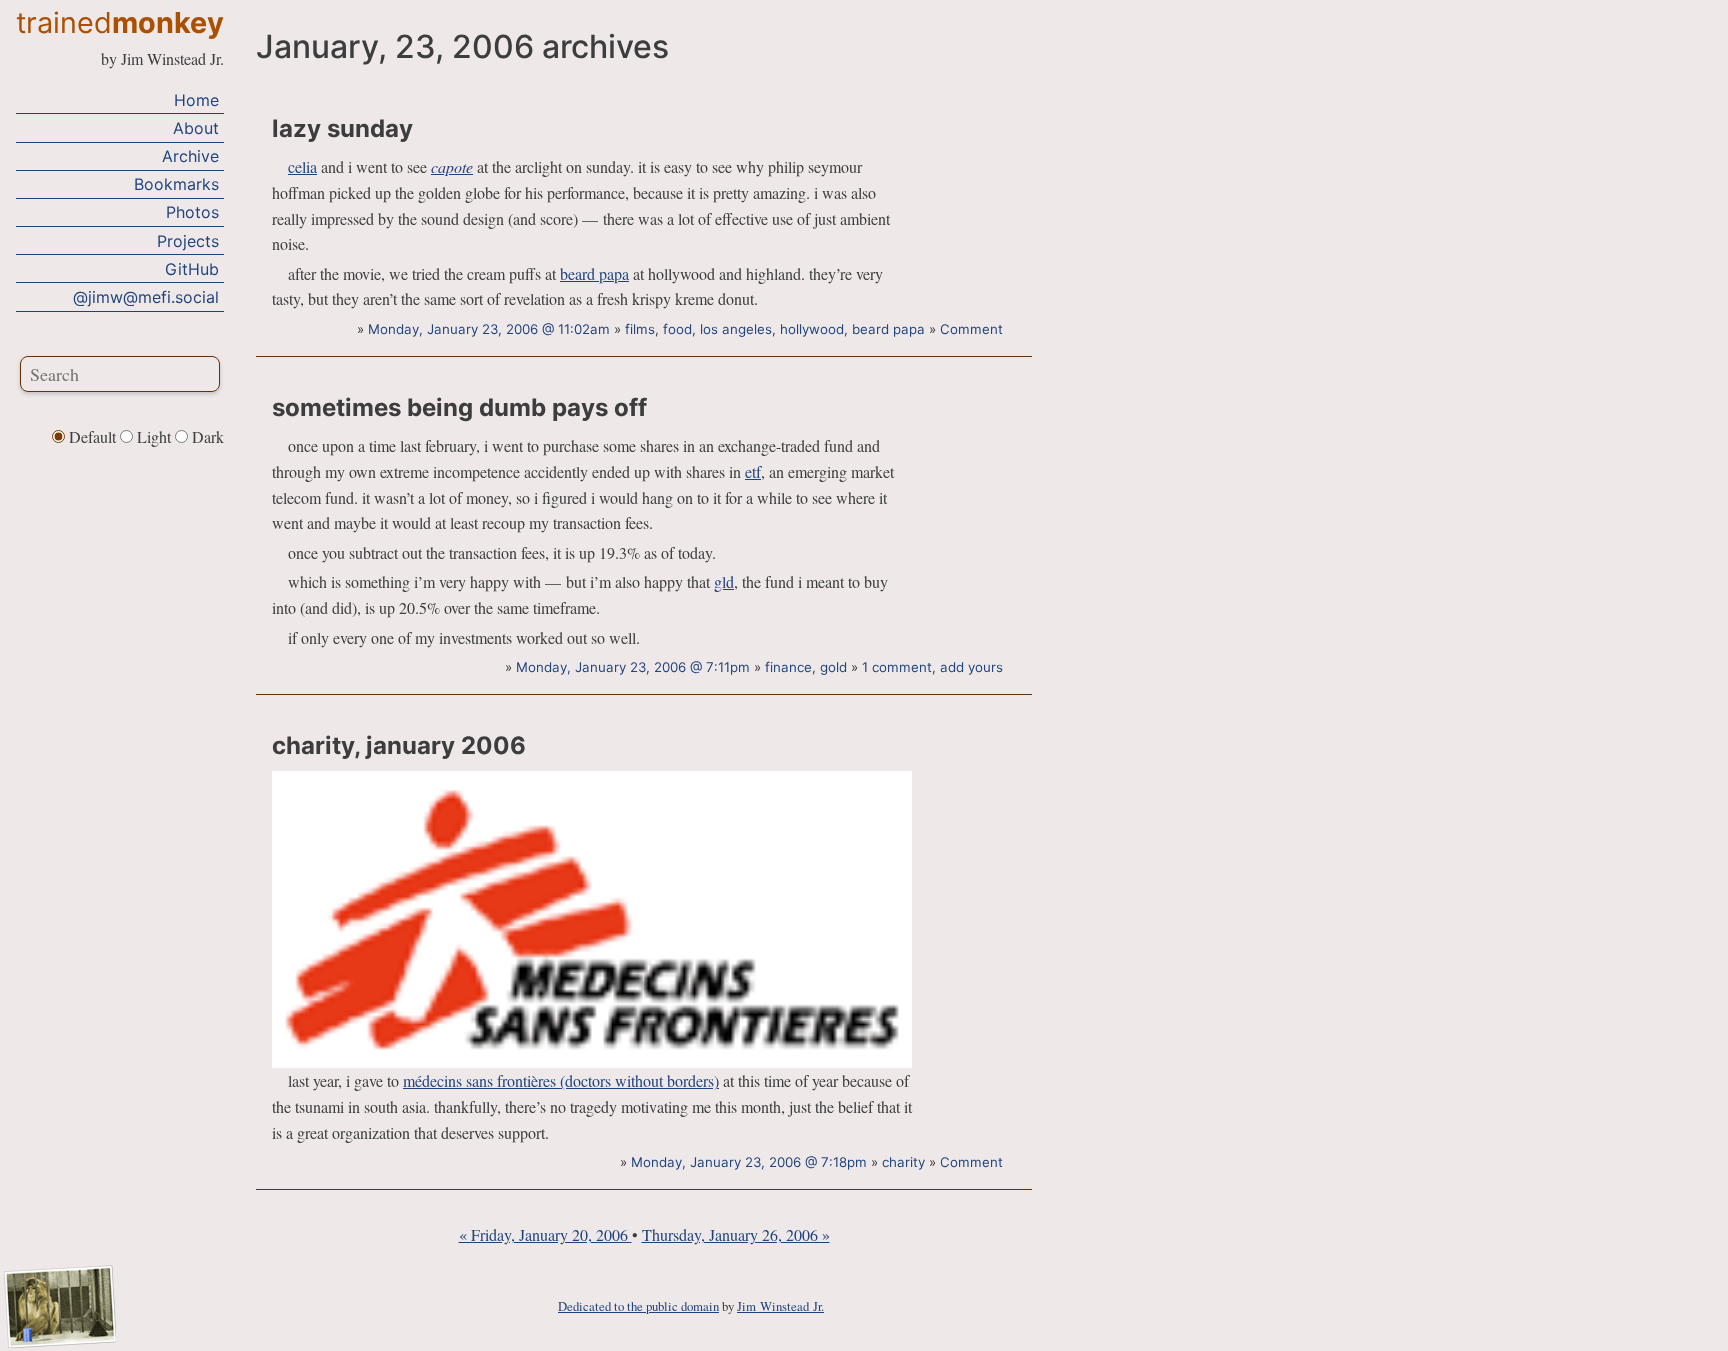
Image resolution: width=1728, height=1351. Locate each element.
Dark (206, 436)
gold (833, 667)
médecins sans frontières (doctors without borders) (561, 1080)
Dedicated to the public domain (638, 1306)
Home (196, 100)
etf (753, 471)
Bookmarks (176, 184)
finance (788, 667)
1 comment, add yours (932, 667)
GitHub (192, 269)
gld (724, 581)
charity (903, 1162)
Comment (971, 329)
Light (154, 436)
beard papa (594, 273)
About (196, 128)
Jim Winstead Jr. (780, 1306)
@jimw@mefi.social (146, 297)
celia (302, 166)
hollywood (812, 329)
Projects (188, 241)
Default (92, 436)
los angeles (736, 329)
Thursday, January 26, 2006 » (736, 1234)
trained (120, 22)
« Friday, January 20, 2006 (545, 1234)
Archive (190, 156)
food (677, 329)
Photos (192, 212)
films (640, 329)
